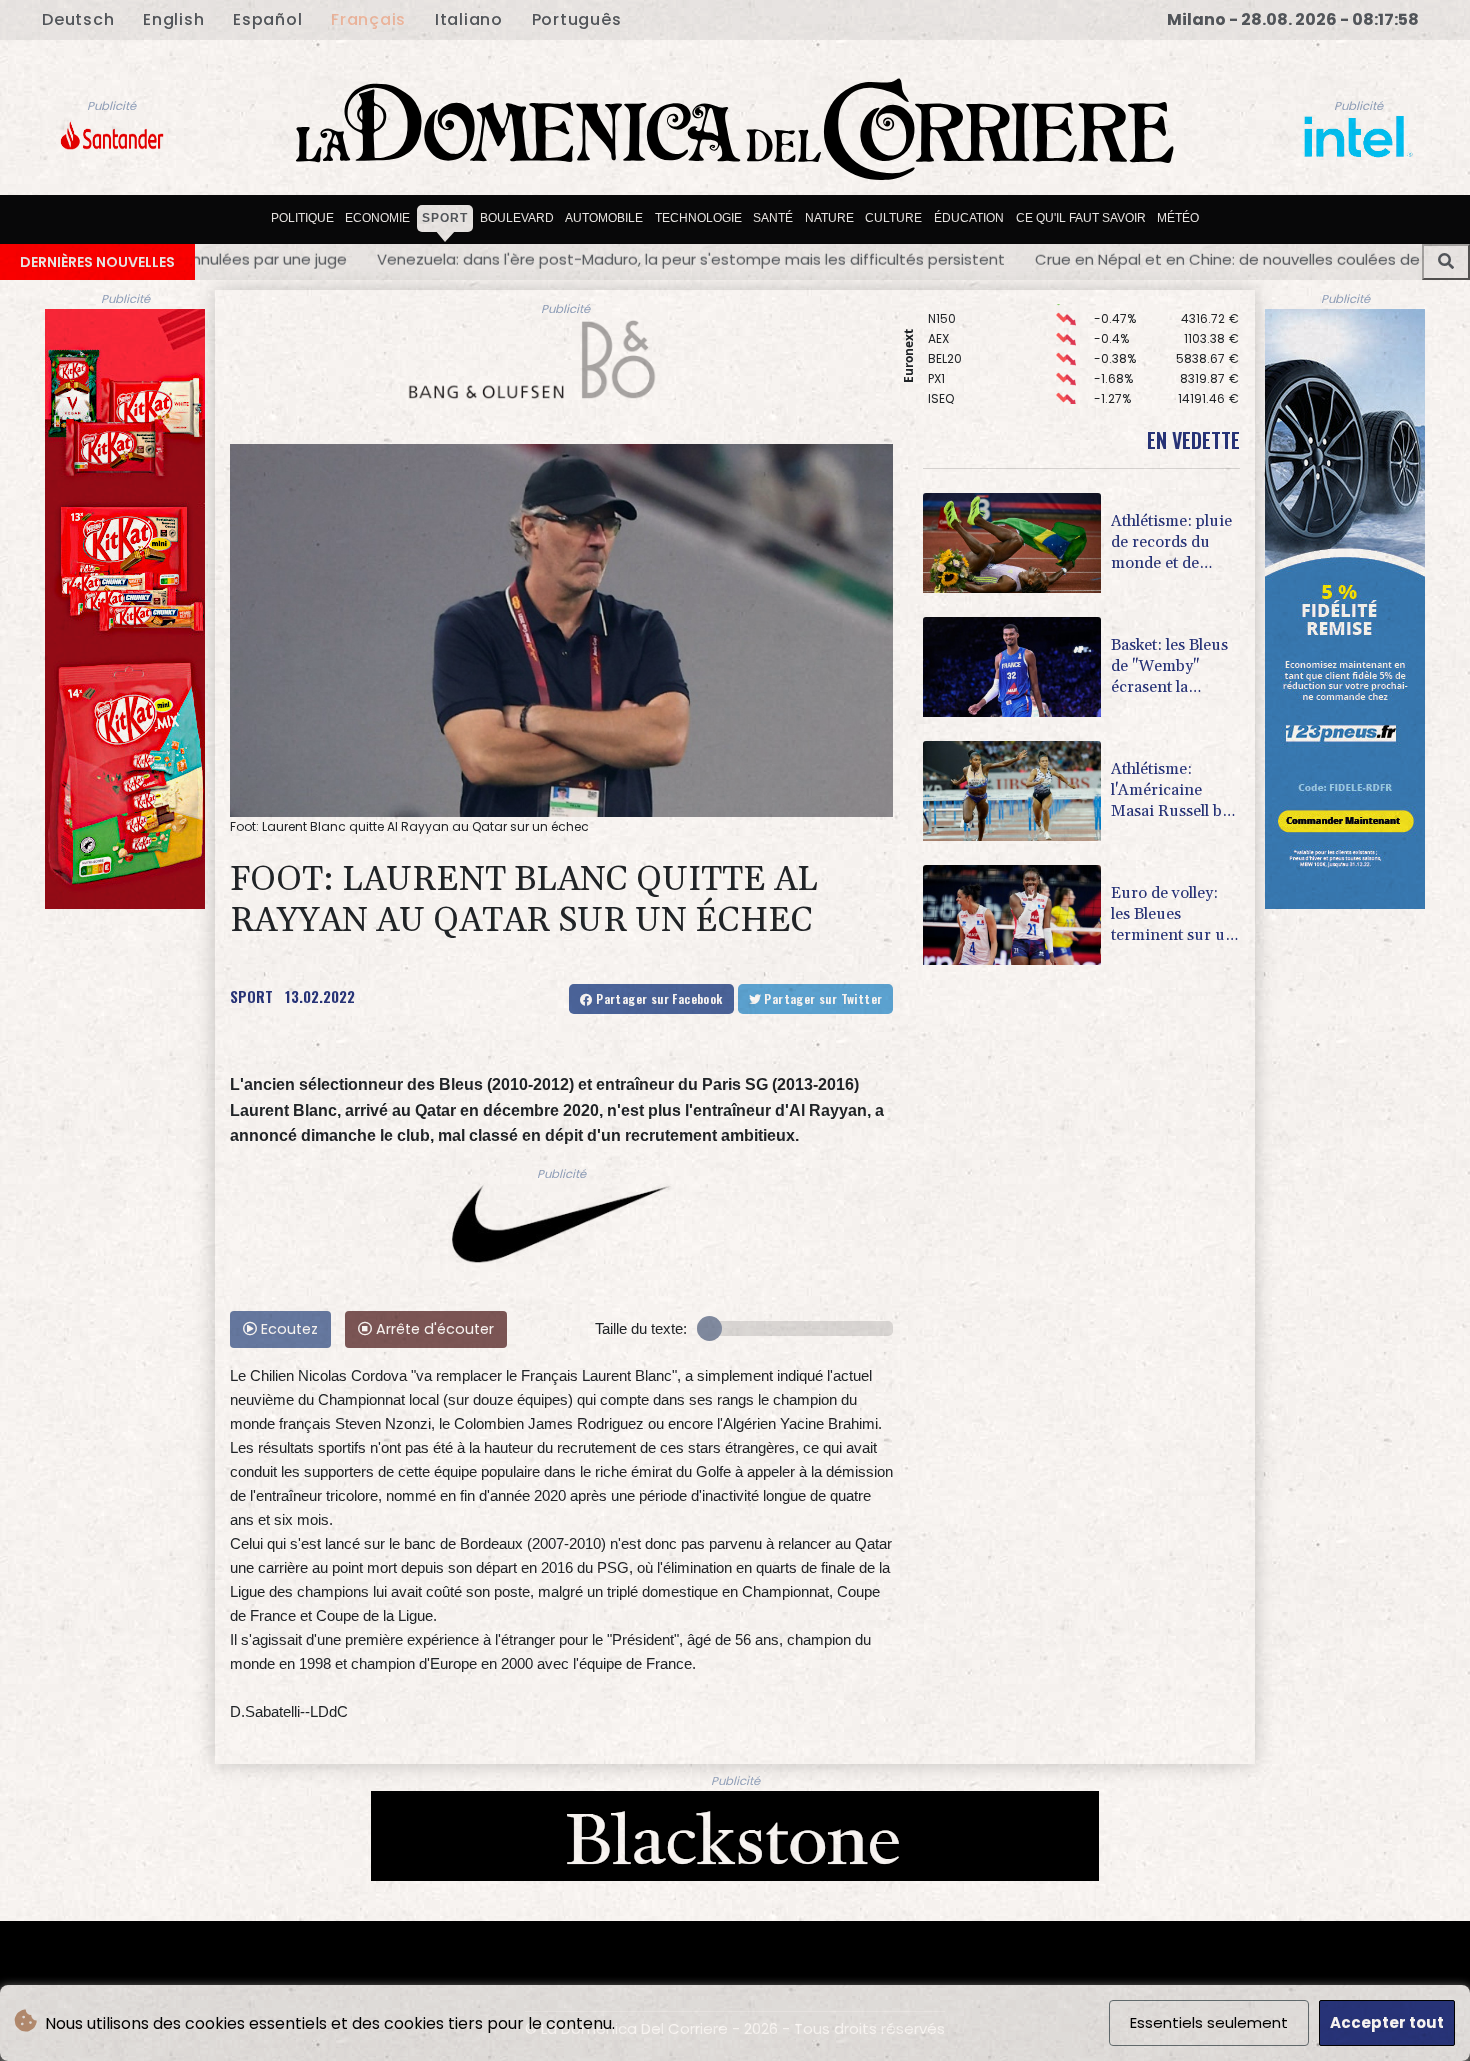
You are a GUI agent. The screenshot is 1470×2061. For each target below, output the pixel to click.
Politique (302, 218)
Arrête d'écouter (433, 1329)
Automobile (604, 218)
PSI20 (944, 397)
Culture (893, 218)
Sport (445, 218)
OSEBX (947, 377)
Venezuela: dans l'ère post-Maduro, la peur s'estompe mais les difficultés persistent (336, 258)
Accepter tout (1387, 2022)
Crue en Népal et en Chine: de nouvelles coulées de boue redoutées (935, 258)
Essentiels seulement (1209, 2022)
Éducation (969, 218)
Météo (1178, 218)
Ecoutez (287, 1329)
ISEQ (941, 357)
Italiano (469, 19)
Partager (658, 998)
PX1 (936, 337)
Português (577, 19)
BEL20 (945, 317)
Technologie (698, 218)
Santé (773, 218)
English (173, 19)
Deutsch (78, 19)
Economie (377, 218)
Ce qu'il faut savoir (1081, 218)
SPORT (251, 996)
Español (267, 19)
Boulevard (517, 218)
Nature (829, 218)
